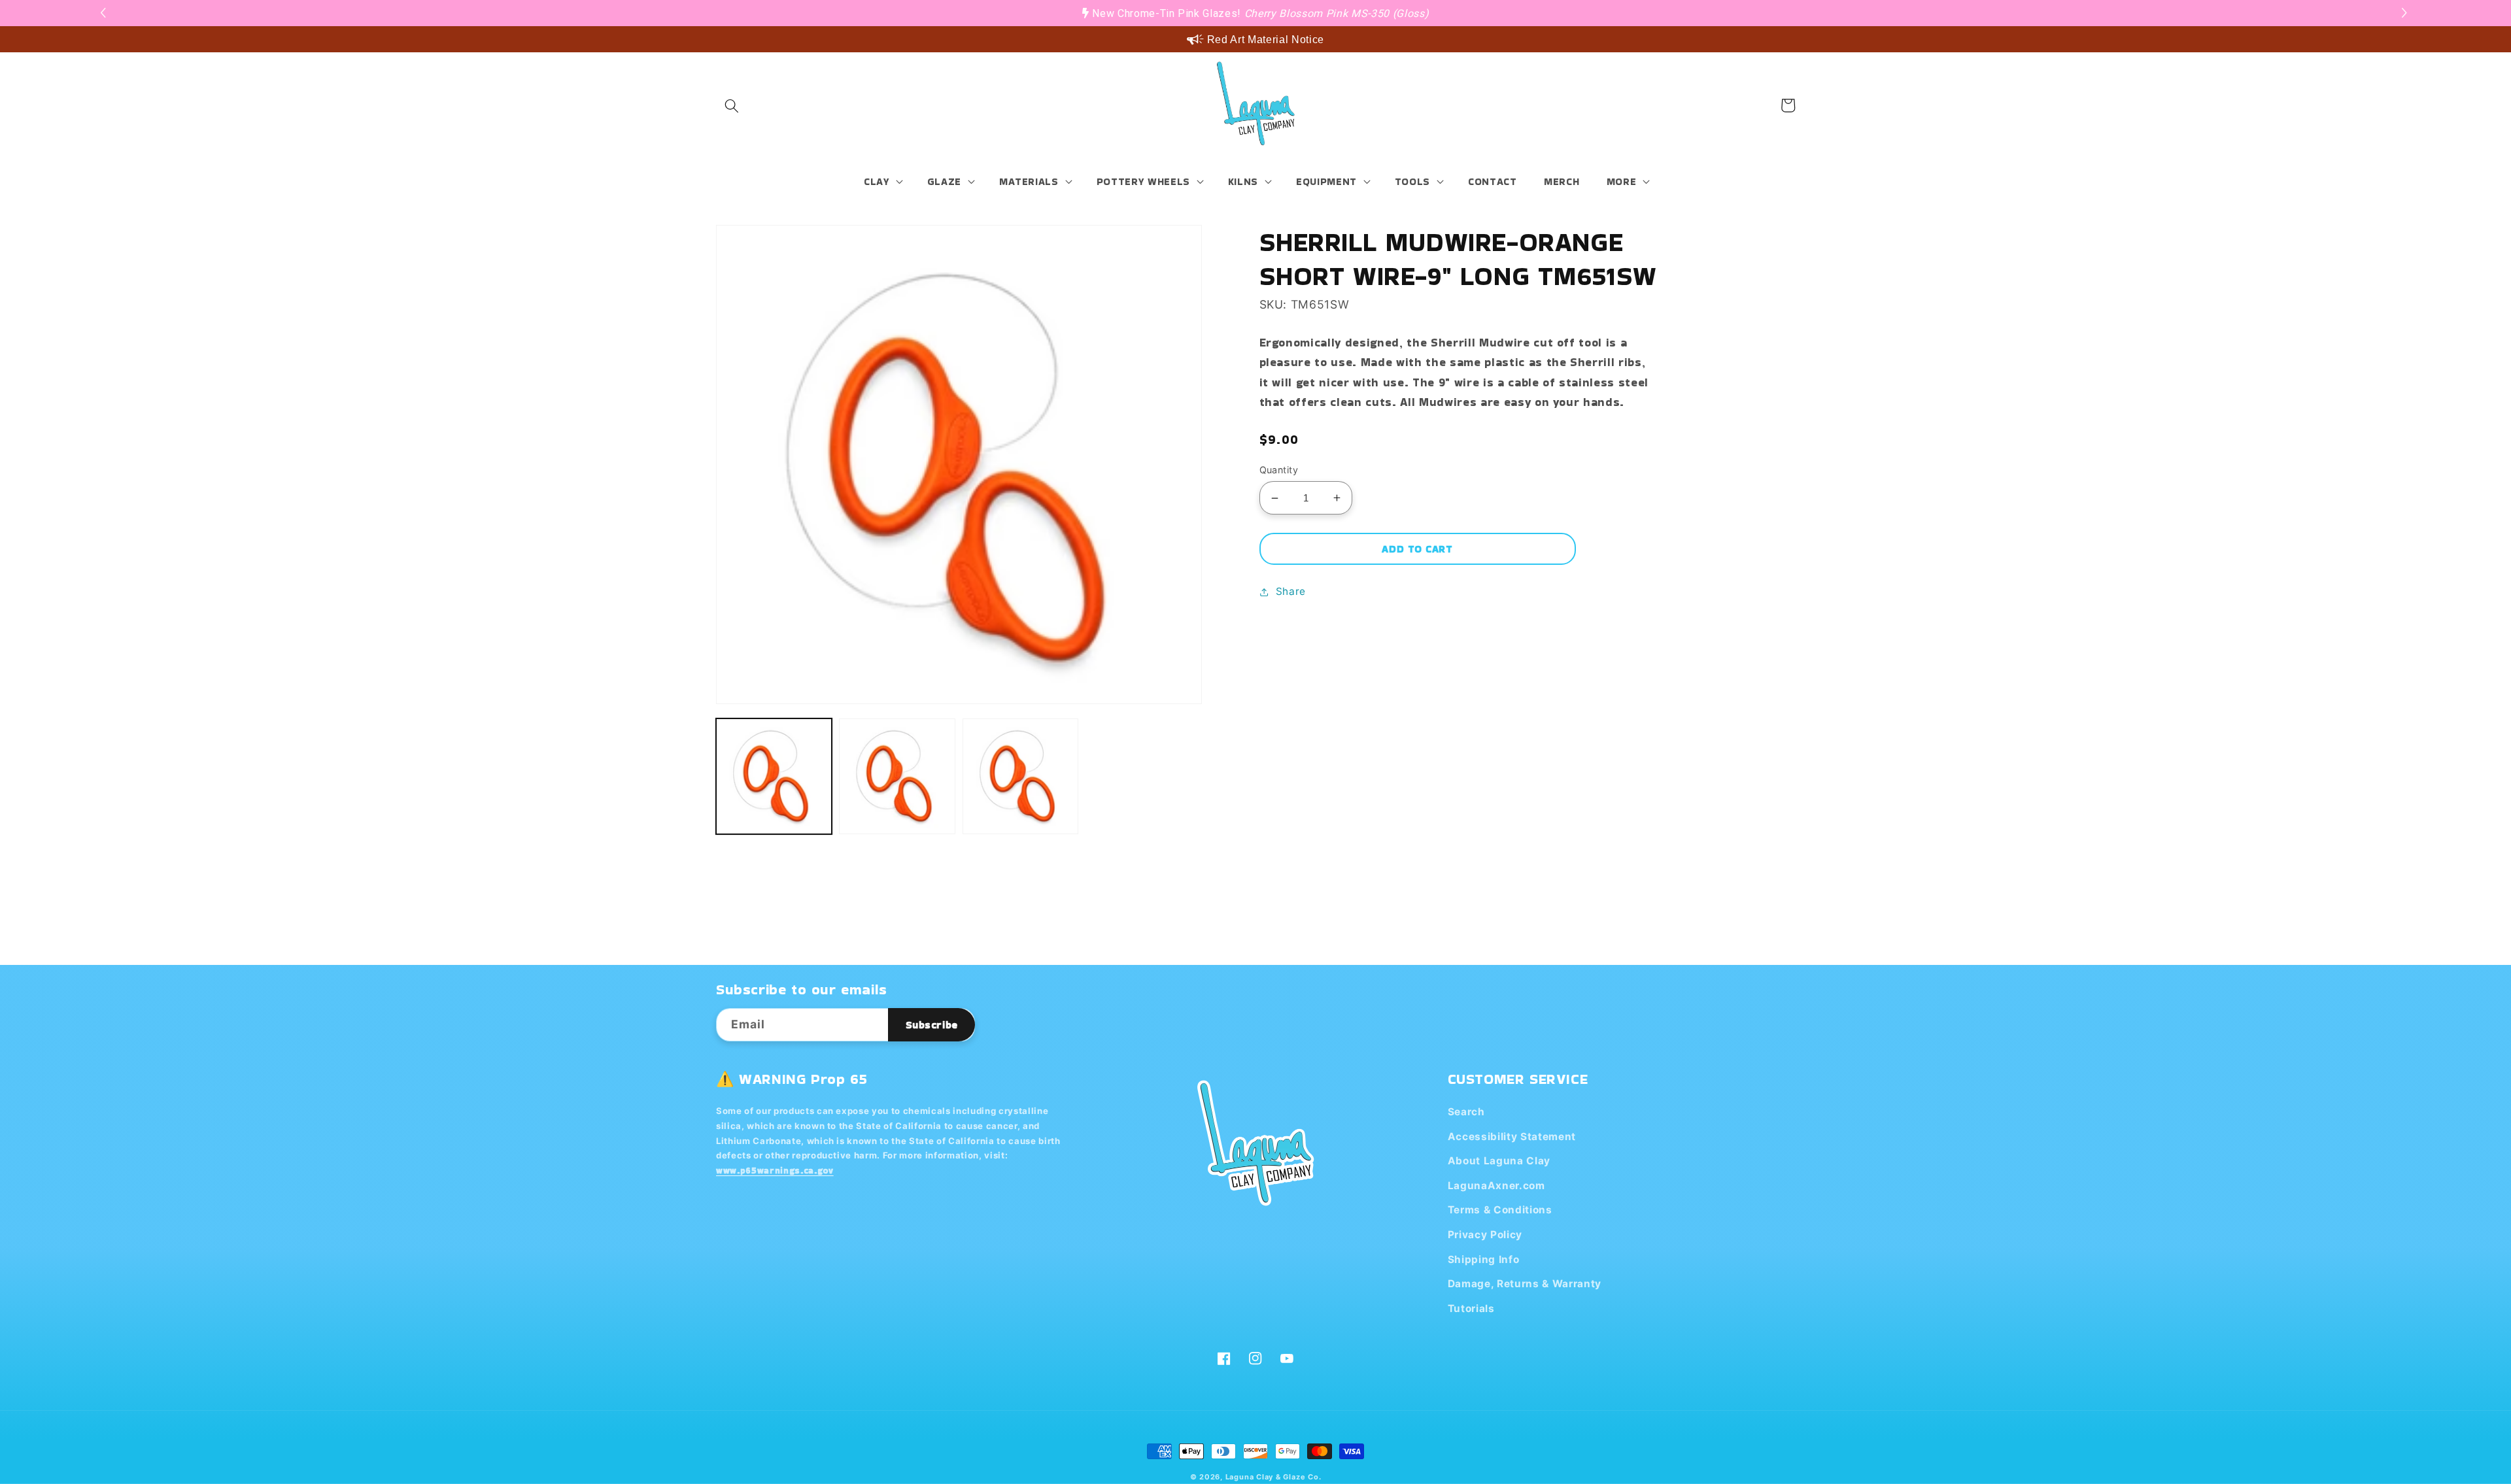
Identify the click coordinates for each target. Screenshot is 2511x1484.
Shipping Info (1484, 1259)
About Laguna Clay (1499, 1161)
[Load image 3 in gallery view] (1020, 776)
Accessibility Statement (1512, 1137)
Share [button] (1291, 591)
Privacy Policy (1485, 1235)
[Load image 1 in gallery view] (774, 776)
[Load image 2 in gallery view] (897, 776)
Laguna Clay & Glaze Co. (1273, 1477)
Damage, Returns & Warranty (1525, 1284)
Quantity (1279, 470)
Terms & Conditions (1500, 1210)
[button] (2406, 13)
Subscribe (932, 1025)
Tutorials (1471, 1308)
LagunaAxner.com (1496, 1186)
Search (1466, 1112)
